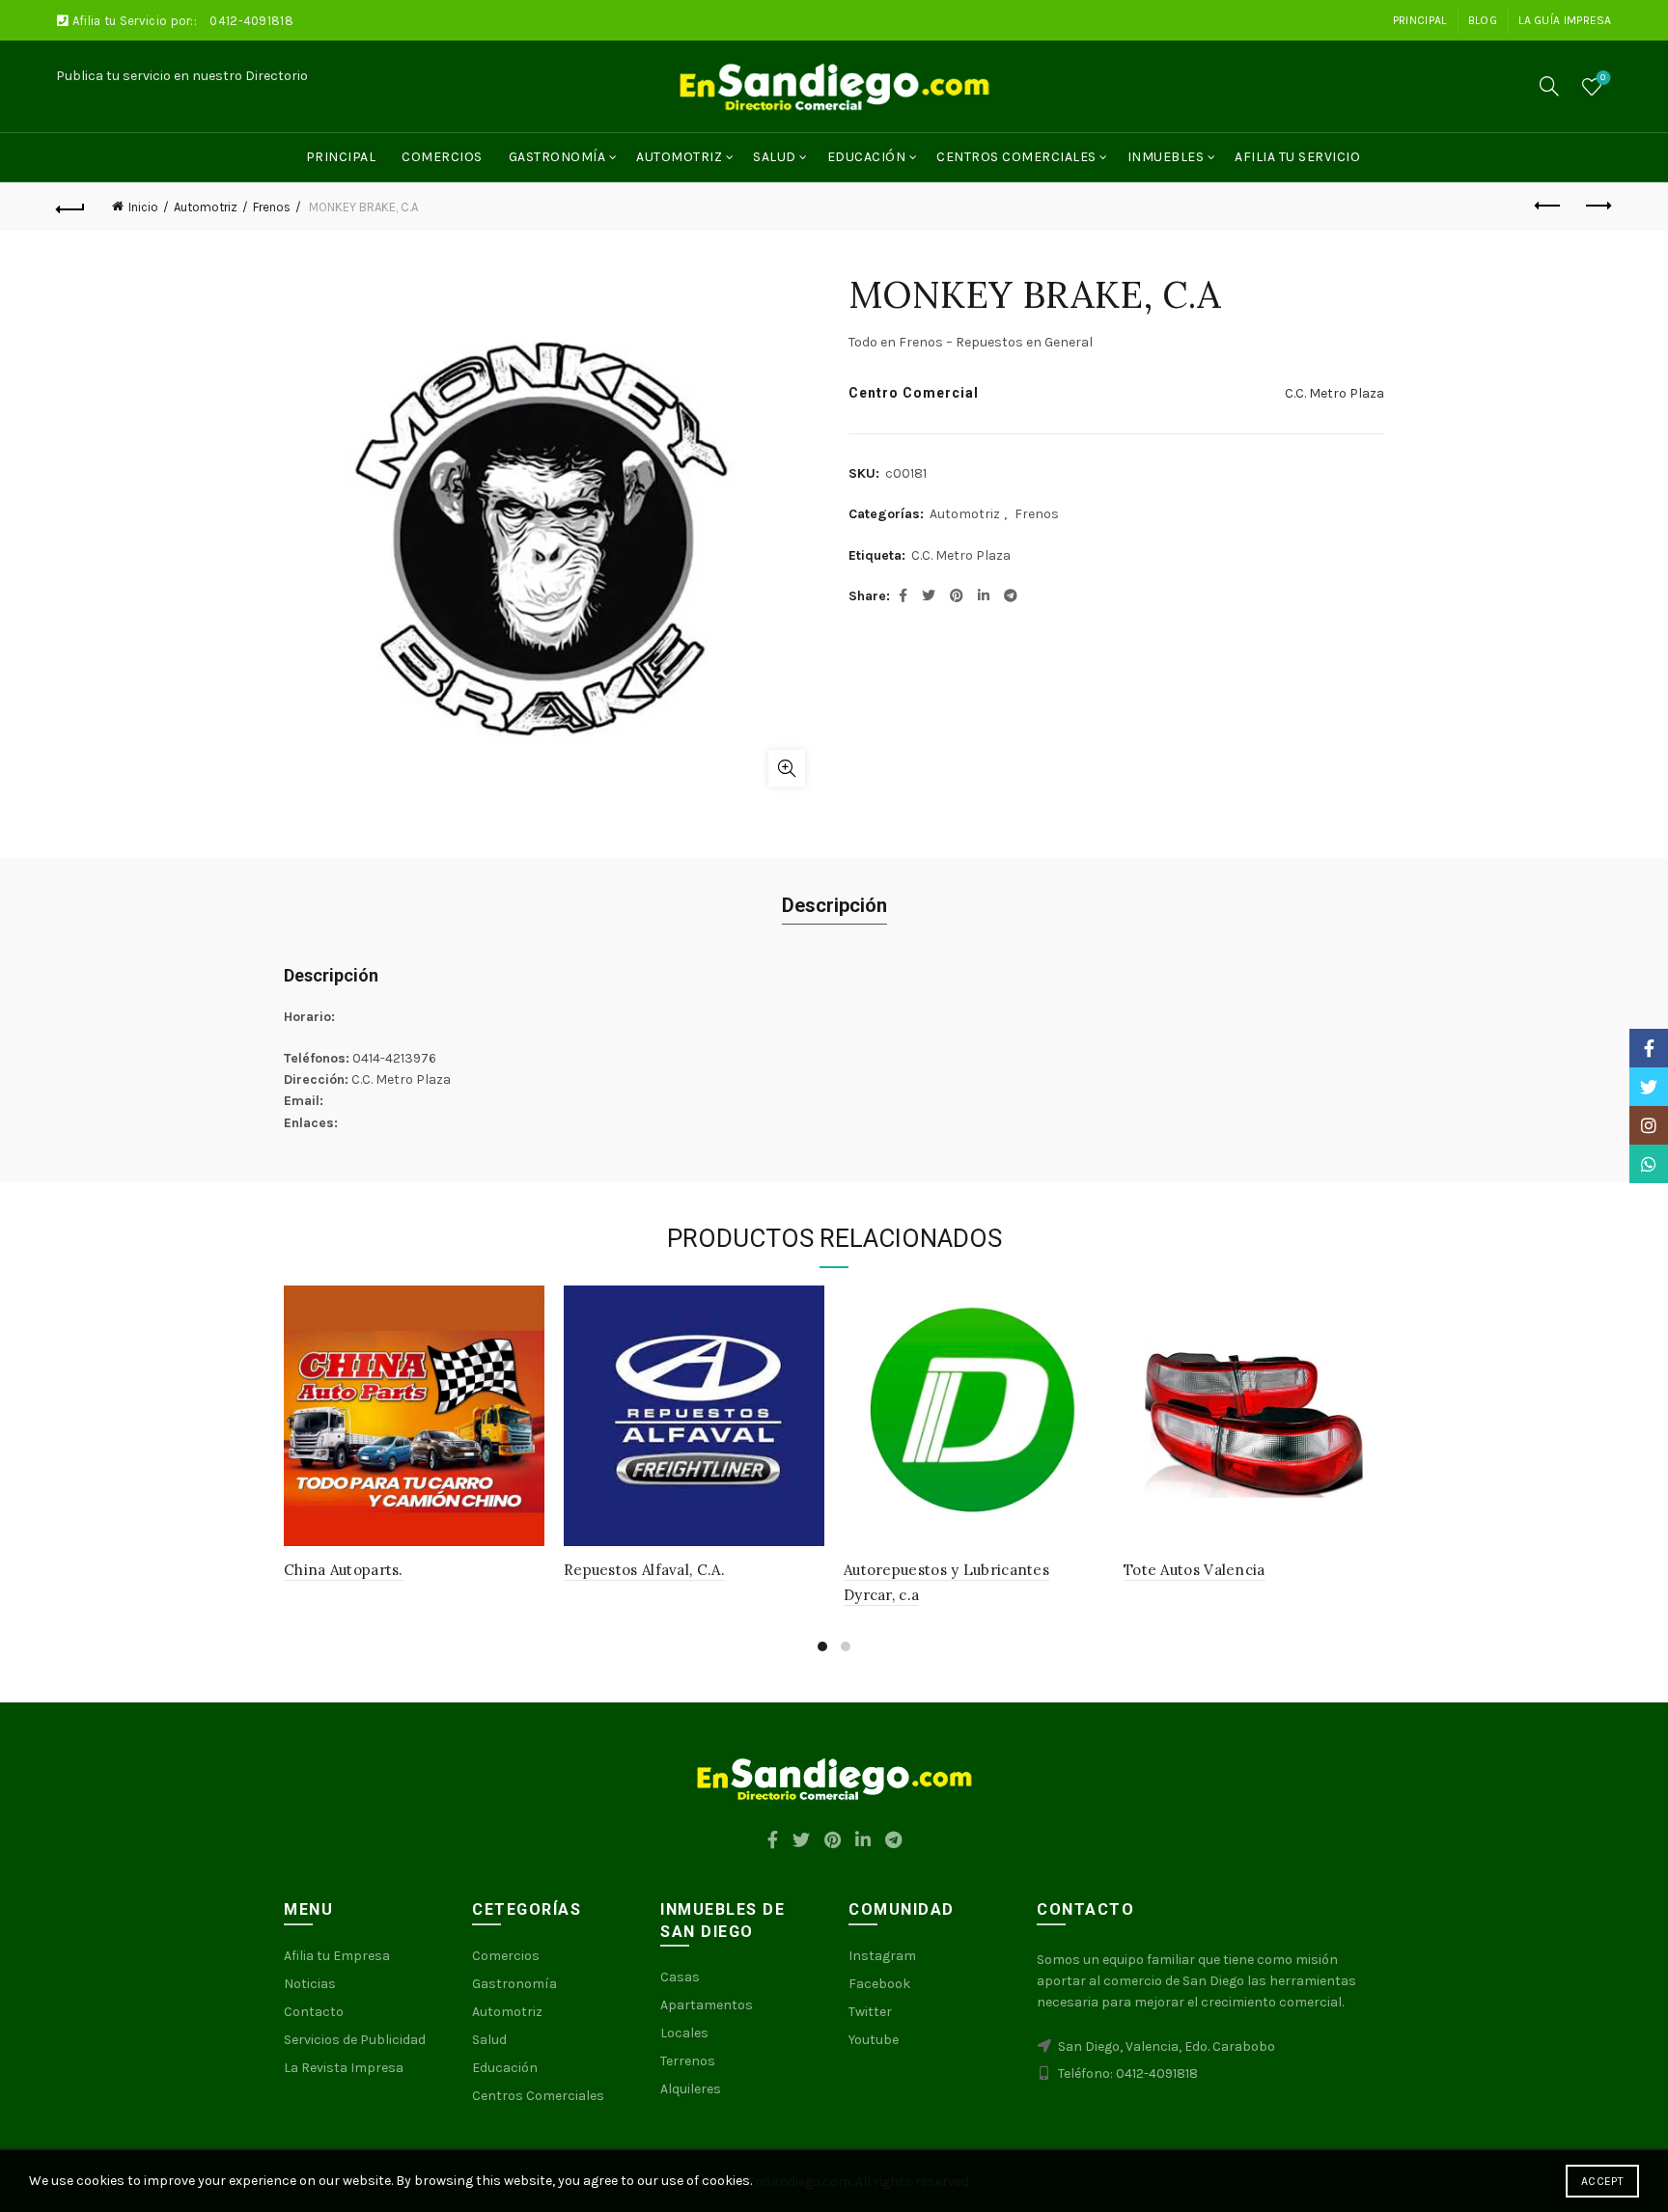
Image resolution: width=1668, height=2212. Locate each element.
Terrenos (688, 2061)
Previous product (1549, 207)
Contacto (314, 2012)
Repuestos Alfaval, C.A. (644, 1570)
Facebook (879, 1984)
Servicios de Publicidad (355, 2040)
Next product (1598, 207)
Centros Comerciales (1016, 157)
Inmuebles (1166, 157)
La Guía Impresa (1565, 20)
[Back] (70, 207)
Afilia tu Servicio (1297, 157)
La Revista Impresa (344, 2068)
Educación (867, 157)
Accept (1602, 2181)
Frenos (272, 207)
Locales (684, 2033)
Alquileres (691, 2089)
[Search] (1549, 86)
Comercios (442, 157)
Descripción (834, 905)
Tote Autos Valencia (1195, 1570)
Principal (1420, 20)
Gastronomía (557, 157)
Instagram (882, 1956)
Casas (680, 1977)
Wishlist (1603, 78)
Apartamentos (707, 2005)
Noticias (310, 1984)
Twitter (870, 2012)
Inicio (143, 207)
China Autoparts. (344, 1570)
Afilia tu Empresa (337, 1956)
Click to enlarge (787, 768)
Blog (1483, 20)
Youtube (874, 2040)
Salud (775, 157)
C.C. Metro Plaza (1334, 393)
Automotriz (679, 157)
